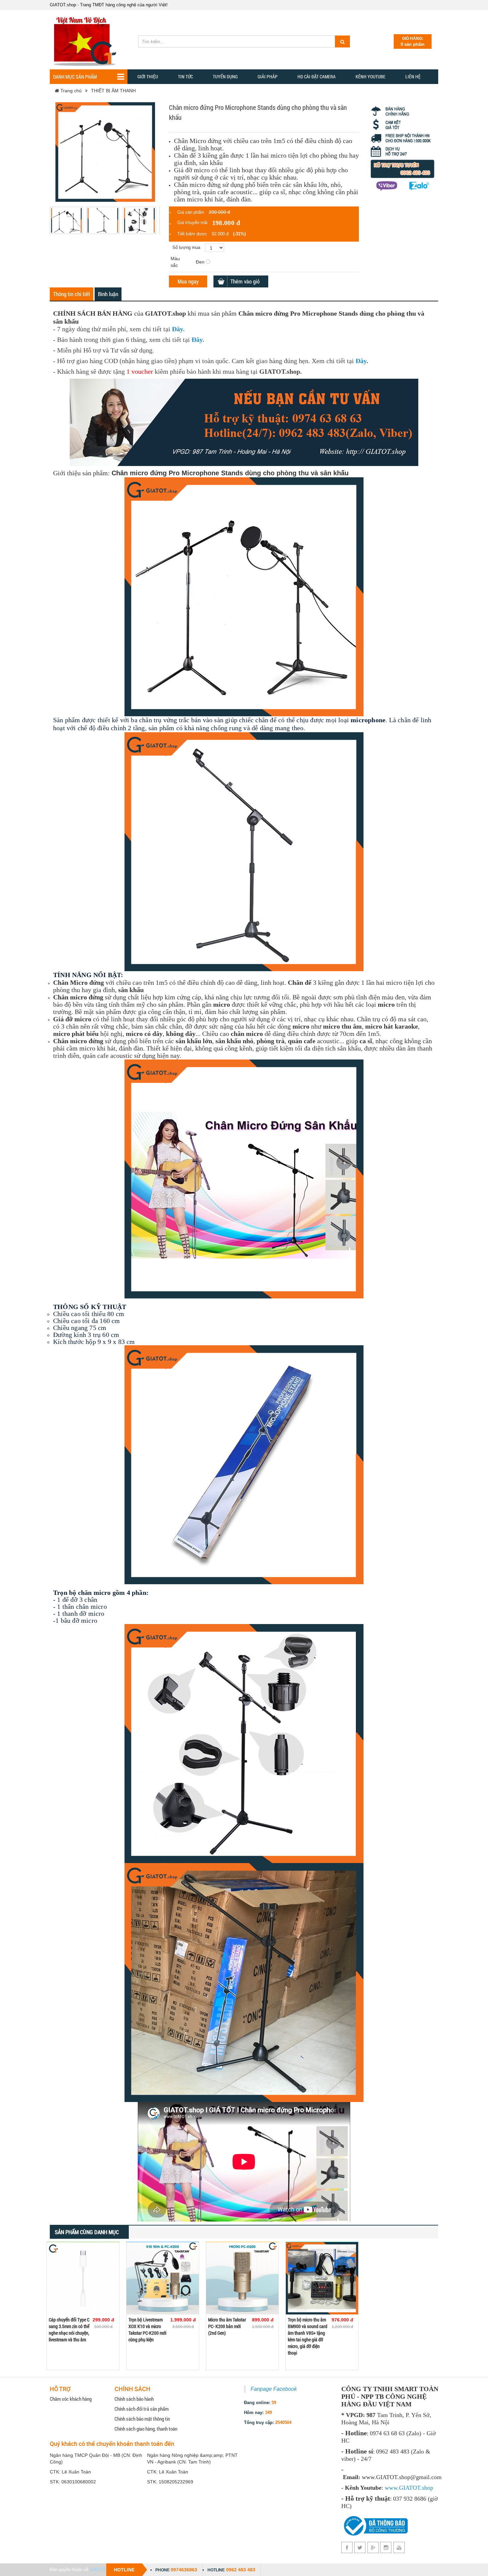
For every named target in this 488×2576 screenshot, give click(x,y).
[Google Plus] (373, 2547)
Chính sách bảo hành (134, 2399)
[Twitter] (360, 2547)
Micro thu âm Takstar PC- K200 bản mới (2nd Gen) (227, 2326)
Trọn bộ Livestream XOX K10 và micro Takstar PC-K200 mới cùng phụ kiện (147, 2330)
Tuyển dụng (225, 77)
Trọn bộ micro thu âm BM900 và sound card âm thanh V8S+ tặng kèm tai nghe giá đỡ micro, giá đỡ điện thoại (308, 2336)
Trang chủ (70, 91)
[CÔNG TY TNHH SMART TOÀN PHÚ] (86, 39)
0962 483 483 (241, 2570)
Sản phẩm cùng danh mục (87, 2232)
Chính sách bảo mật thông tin (142, 2419)
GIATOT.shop (103, 2570)
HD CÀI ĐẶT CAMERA (317, 77)
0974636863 (184, 2570)
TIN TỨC (185, 77)
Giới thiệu (148, 77)
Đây (177, 329)
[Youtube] (399, 2547)
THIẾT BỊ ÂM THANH (113, 91)
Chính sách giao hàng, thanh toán (146, 2429)
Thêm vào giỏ (245, 281)
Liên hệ (413, 77)
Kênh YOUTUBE (370, 77)
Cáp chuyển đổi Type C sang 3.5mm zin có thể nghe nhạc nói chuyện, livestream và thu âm (69, 2330)
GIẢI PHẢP (268, 77)
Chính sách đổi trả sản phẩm (142, 2409)
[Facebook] (347, 2547)
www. (392, 2488)
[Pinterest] (386, 2547)
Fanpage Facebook (274, 2389)
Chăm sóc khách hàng (71, 2399)
